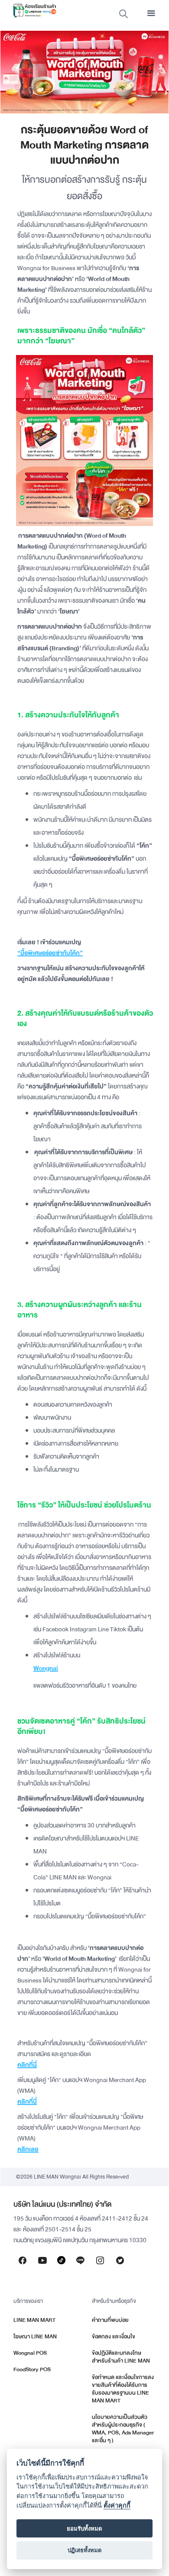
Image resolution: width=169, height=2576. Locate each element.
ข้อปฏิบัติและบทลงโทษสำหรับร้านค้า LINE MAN (121, 2357)
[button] (151, 13)
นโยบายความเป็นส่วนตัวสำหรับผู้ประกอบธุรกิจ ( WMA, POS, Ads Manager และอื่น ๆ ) (123, 2429)
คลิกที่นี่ (27, 2065)
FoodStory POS (32, 2369)
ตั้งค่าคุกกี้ (117, 2505)
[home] (32, 11)
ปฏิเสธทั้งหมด (85, 2550)
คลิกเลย (28, 2149)
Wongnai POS (30, 2353)
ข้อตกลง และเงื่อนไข (114, 2337)
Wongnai (46, 1668)
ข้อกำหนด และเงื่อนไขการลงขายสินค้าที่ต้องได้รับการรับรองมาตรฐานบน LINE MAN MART (123, 2389)
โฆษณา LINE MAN (35, 2337)
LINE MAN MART (34, 2320)
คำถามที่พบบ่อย (110, 2320)
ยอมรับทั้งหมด (84, 2528)
